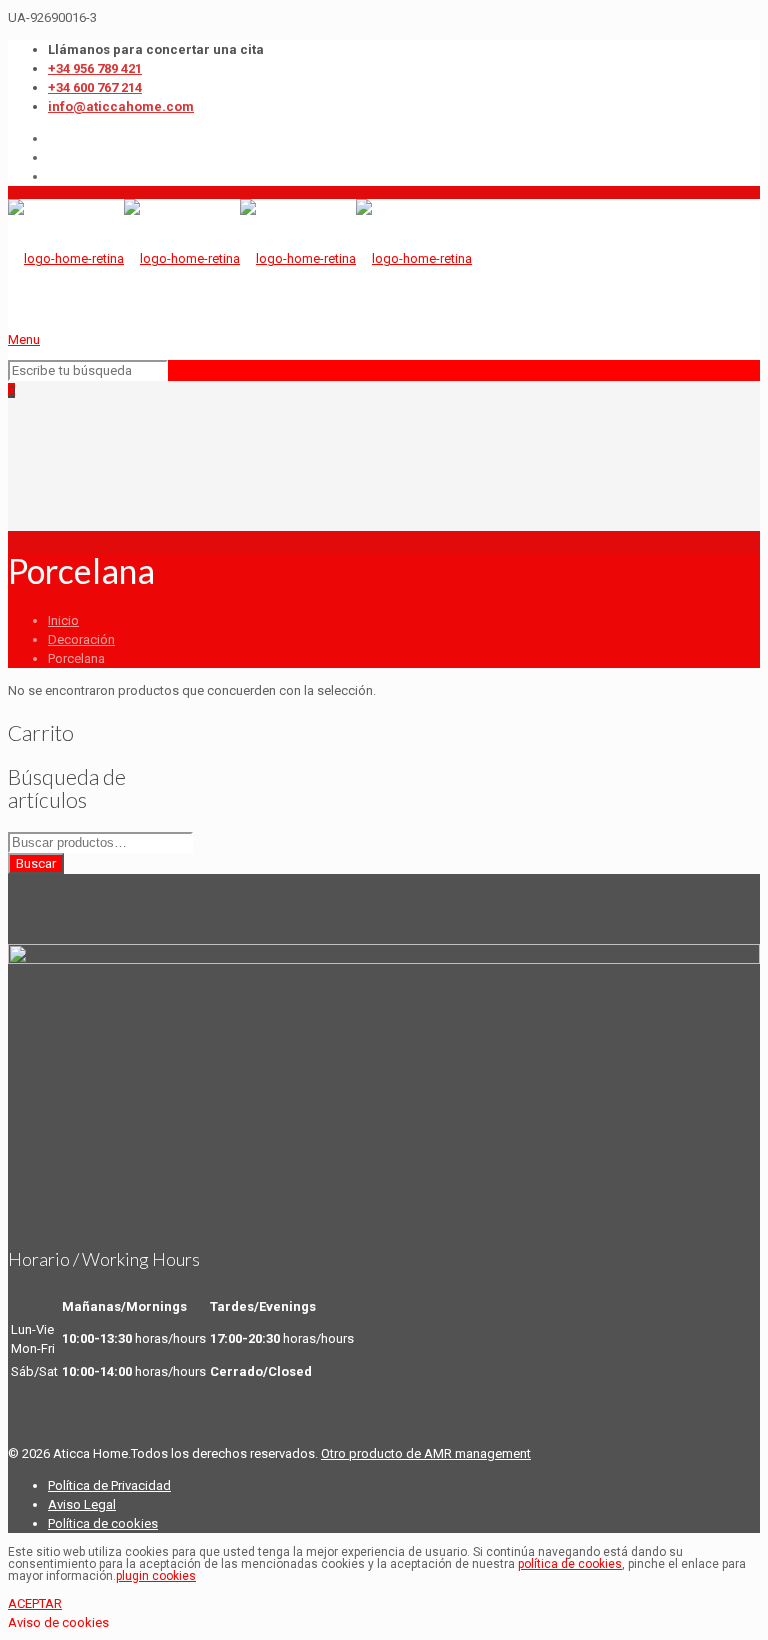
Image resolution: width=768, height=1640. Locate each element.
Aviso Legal (82, 1504)
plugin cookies (156, 1576)
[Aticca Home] (240, 258)
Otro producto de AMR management (426, 1453)
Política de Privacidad (109, 1485)
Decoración (81, 639)
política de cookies (570, 1564)
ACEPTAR (35, 1603)
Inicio (63, 620)
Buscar (36, 863)
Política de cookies (103, 1523)
